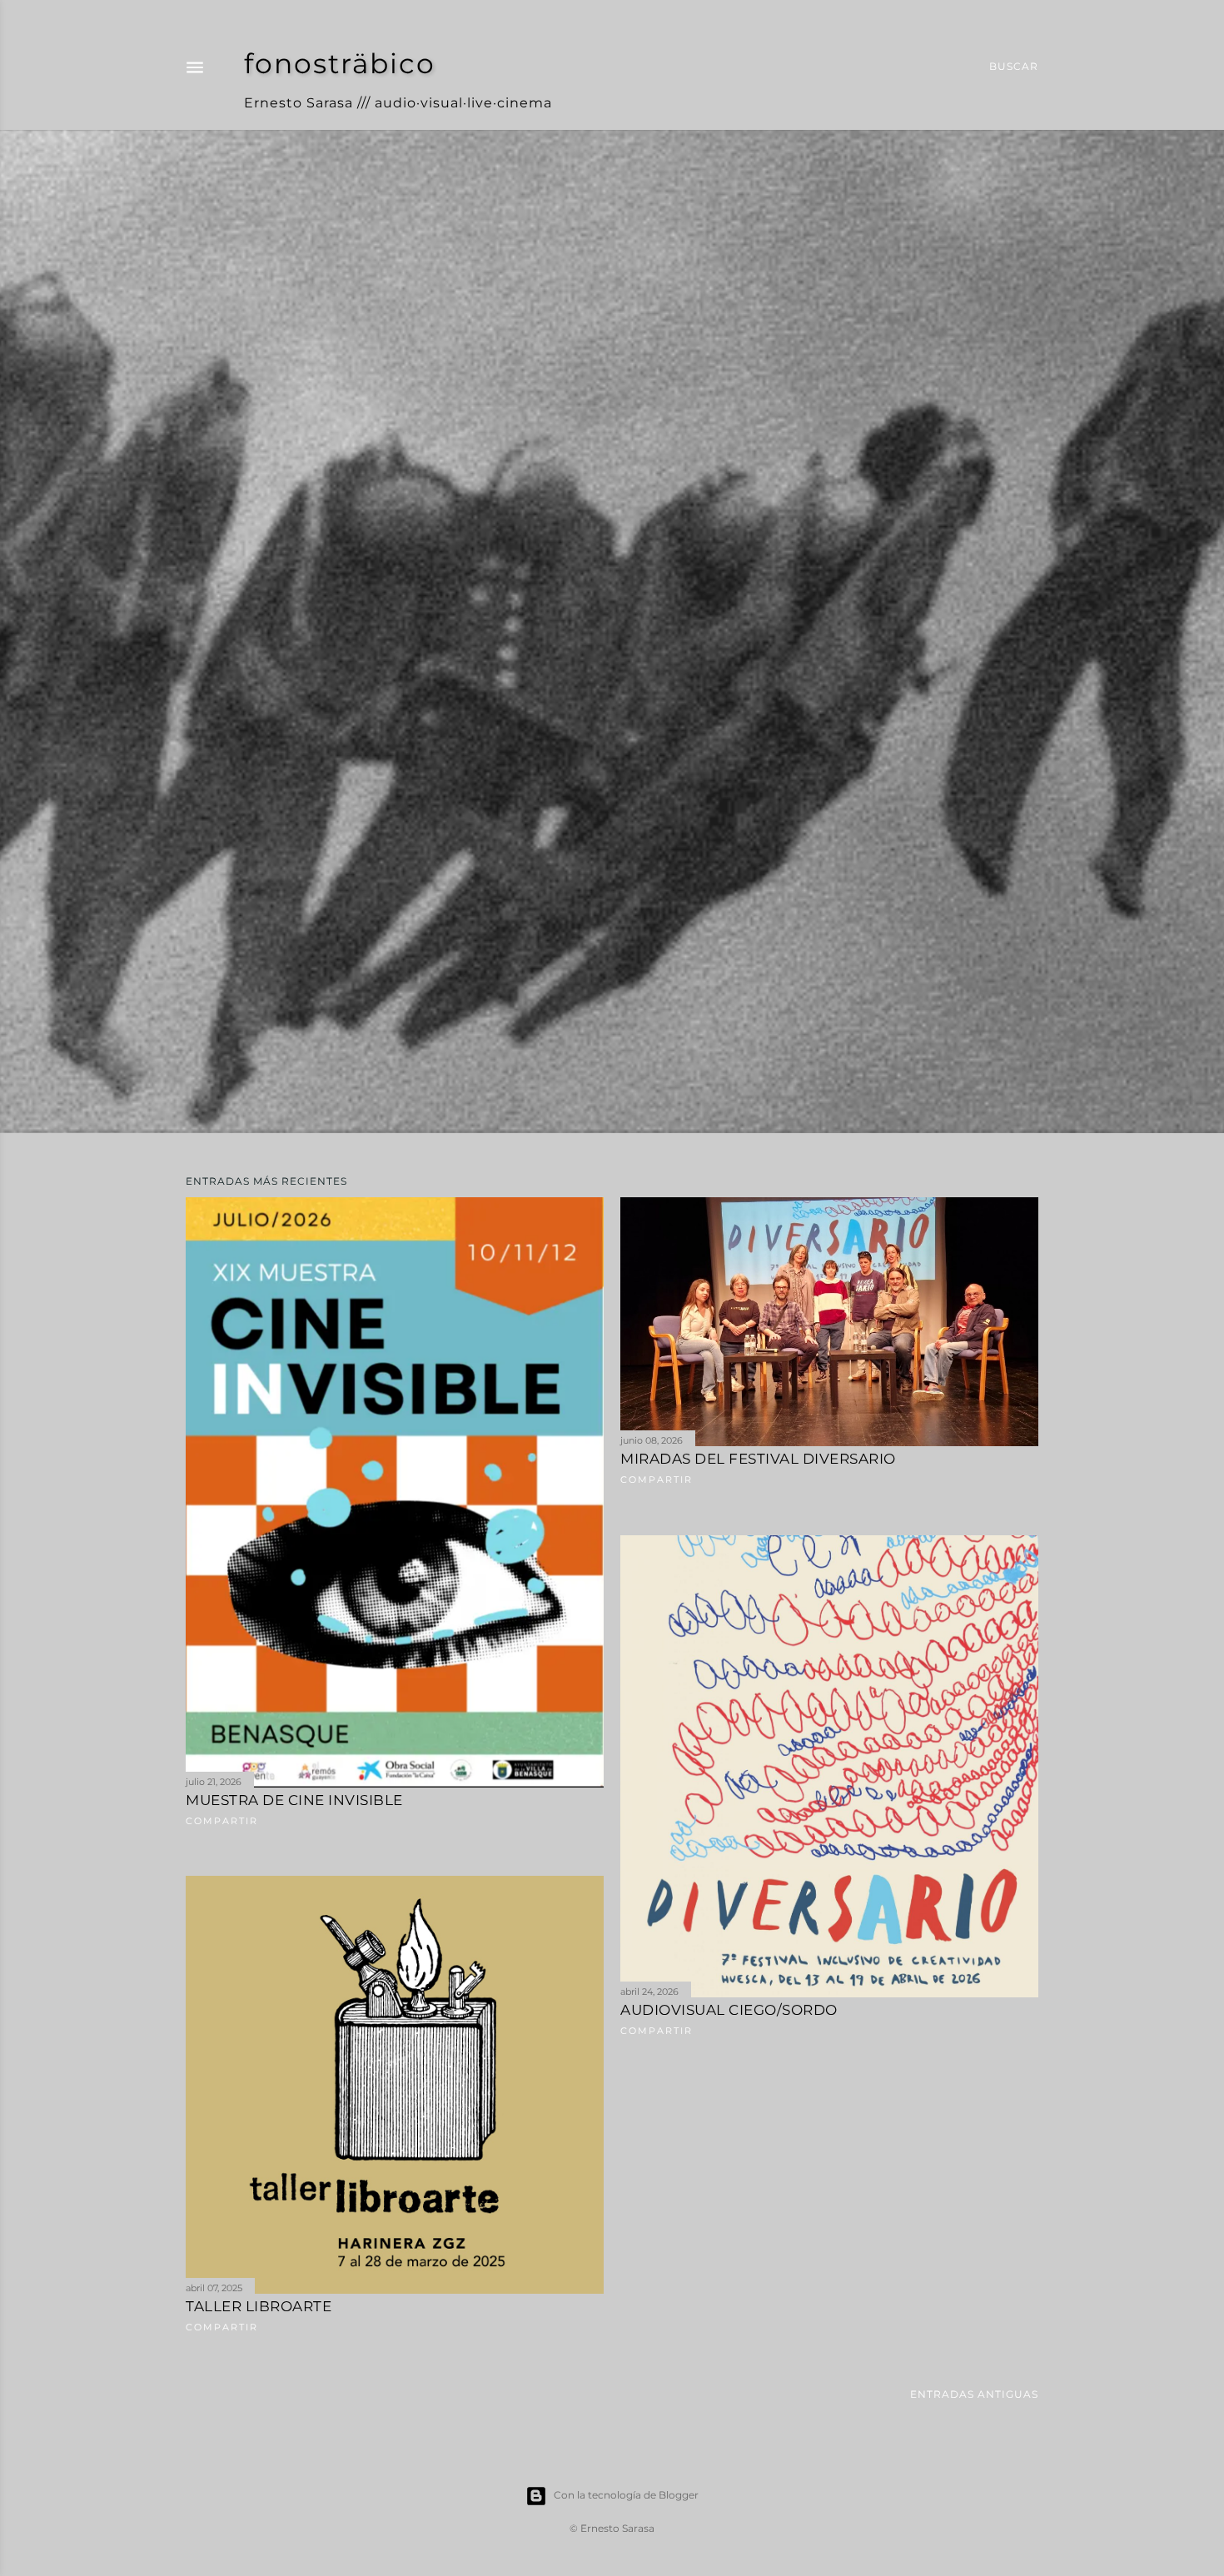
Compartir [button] (222, 1821)
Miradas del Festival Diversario (758, 1459)
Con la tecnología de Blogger (626, 2495)
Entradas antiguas (974, 2394)
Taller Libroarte (259, 2306)
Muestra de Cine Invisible (294, 1800)
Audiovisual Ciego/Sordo (729, 2010)
